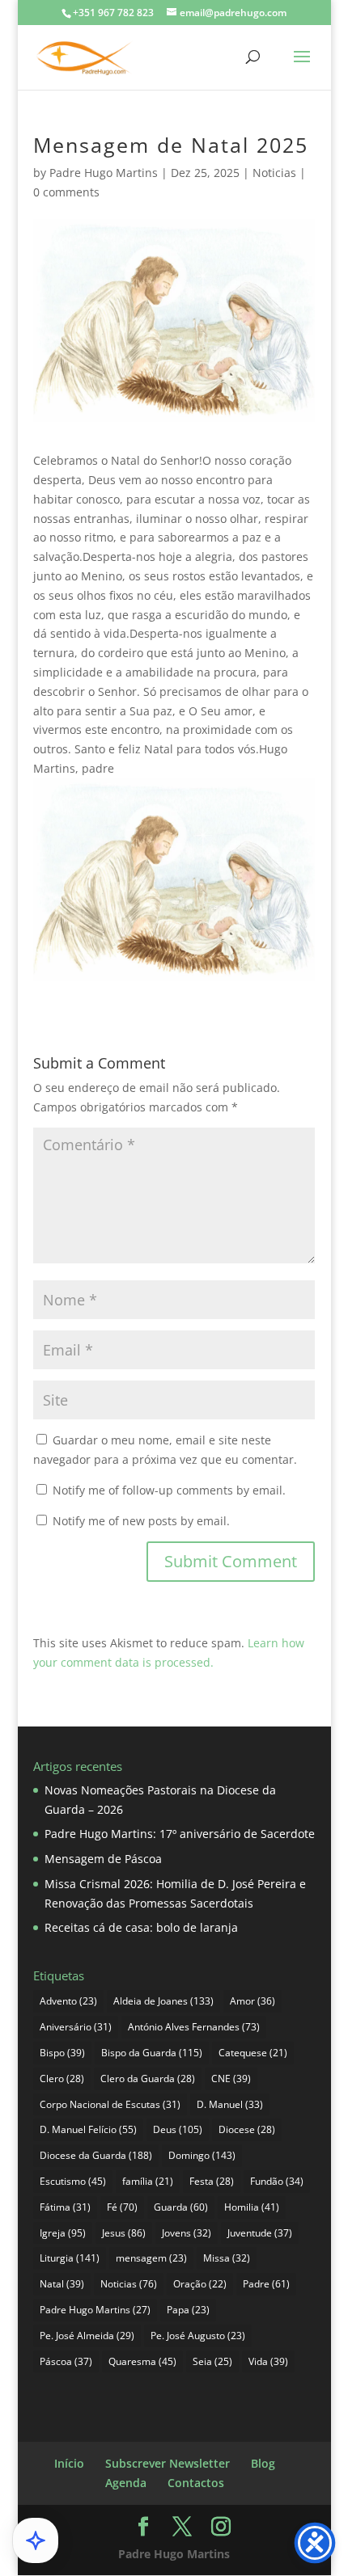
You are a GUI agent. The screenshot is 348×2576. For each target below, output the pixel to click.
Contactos (196, 2483)
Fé (122, 2207)
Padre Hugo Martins (104, 173)
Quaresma (142, 2361)
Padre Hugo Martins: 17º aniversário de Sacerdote (180, 1834)
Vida (268, 2361)
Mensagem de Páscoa (103, 1859)
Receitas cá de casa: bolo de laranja (141, 1927)
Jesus (124, 2233)
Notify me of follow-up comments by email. (169, 1490)
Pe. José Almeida (87, 2336)
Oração (200, 2284)
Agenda (126, 2483)
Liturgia (70, 2258)
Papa (188, 2310)
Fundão (277, 2181)
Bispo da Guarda (152, 2053)
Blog (263, 2463)
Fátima (65, 2207)
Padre (266, 2284)
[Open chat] (36, 2540)
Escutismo (73, 2181)
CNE (231, 2079)
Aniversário (76, 2027)
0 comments (66, 192)
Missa (227, 2258)
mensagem (151, 2258)
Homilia (252, 2207)
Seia (212, 2361)
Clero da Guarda (148, 2079)
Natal (62, 2284)
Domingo (202, 2155)
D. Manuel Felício (88, 2129)
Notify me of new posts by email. (141, 1521)
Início (69, 2463)
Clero (62, 2079)
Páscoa (66, 2361)
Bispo (62, 2053)
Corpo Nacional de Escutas (110, 2104)
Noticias (274, 173)
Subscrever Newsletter (168, 2463)
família (148, 2181)
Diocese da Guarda (96, 2155)
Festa (212, 2181)
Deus (178, 2129)
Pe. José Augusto (198, 2336)
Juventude (260, 2233)
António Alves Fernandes (194, 2027)
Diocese (247, 2129)
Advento (68, 2001)
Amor (253, 2001)
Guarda (181, 2207)
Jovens (187, 2233)
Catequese (253, 2053)
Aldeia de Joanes (163, 2001)
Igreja (63, 2233)
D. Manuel (230, 2104)
